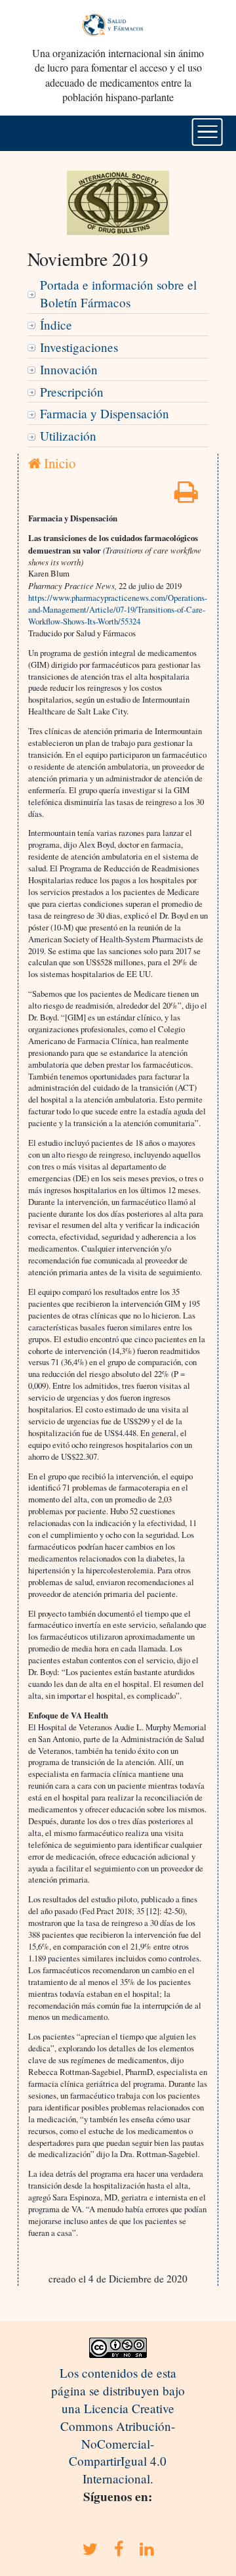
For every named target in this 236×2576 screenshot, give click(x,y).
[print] (186, 496)
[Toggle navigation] (207, 132)
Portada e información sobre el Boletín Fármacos (118, 294)
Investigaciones (79, 347)
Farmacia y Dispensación (105, 413)
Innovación (69, 369)
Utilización (68, 436)
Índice (56, 325)
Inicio (58, 463)
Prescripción (72, 392)
